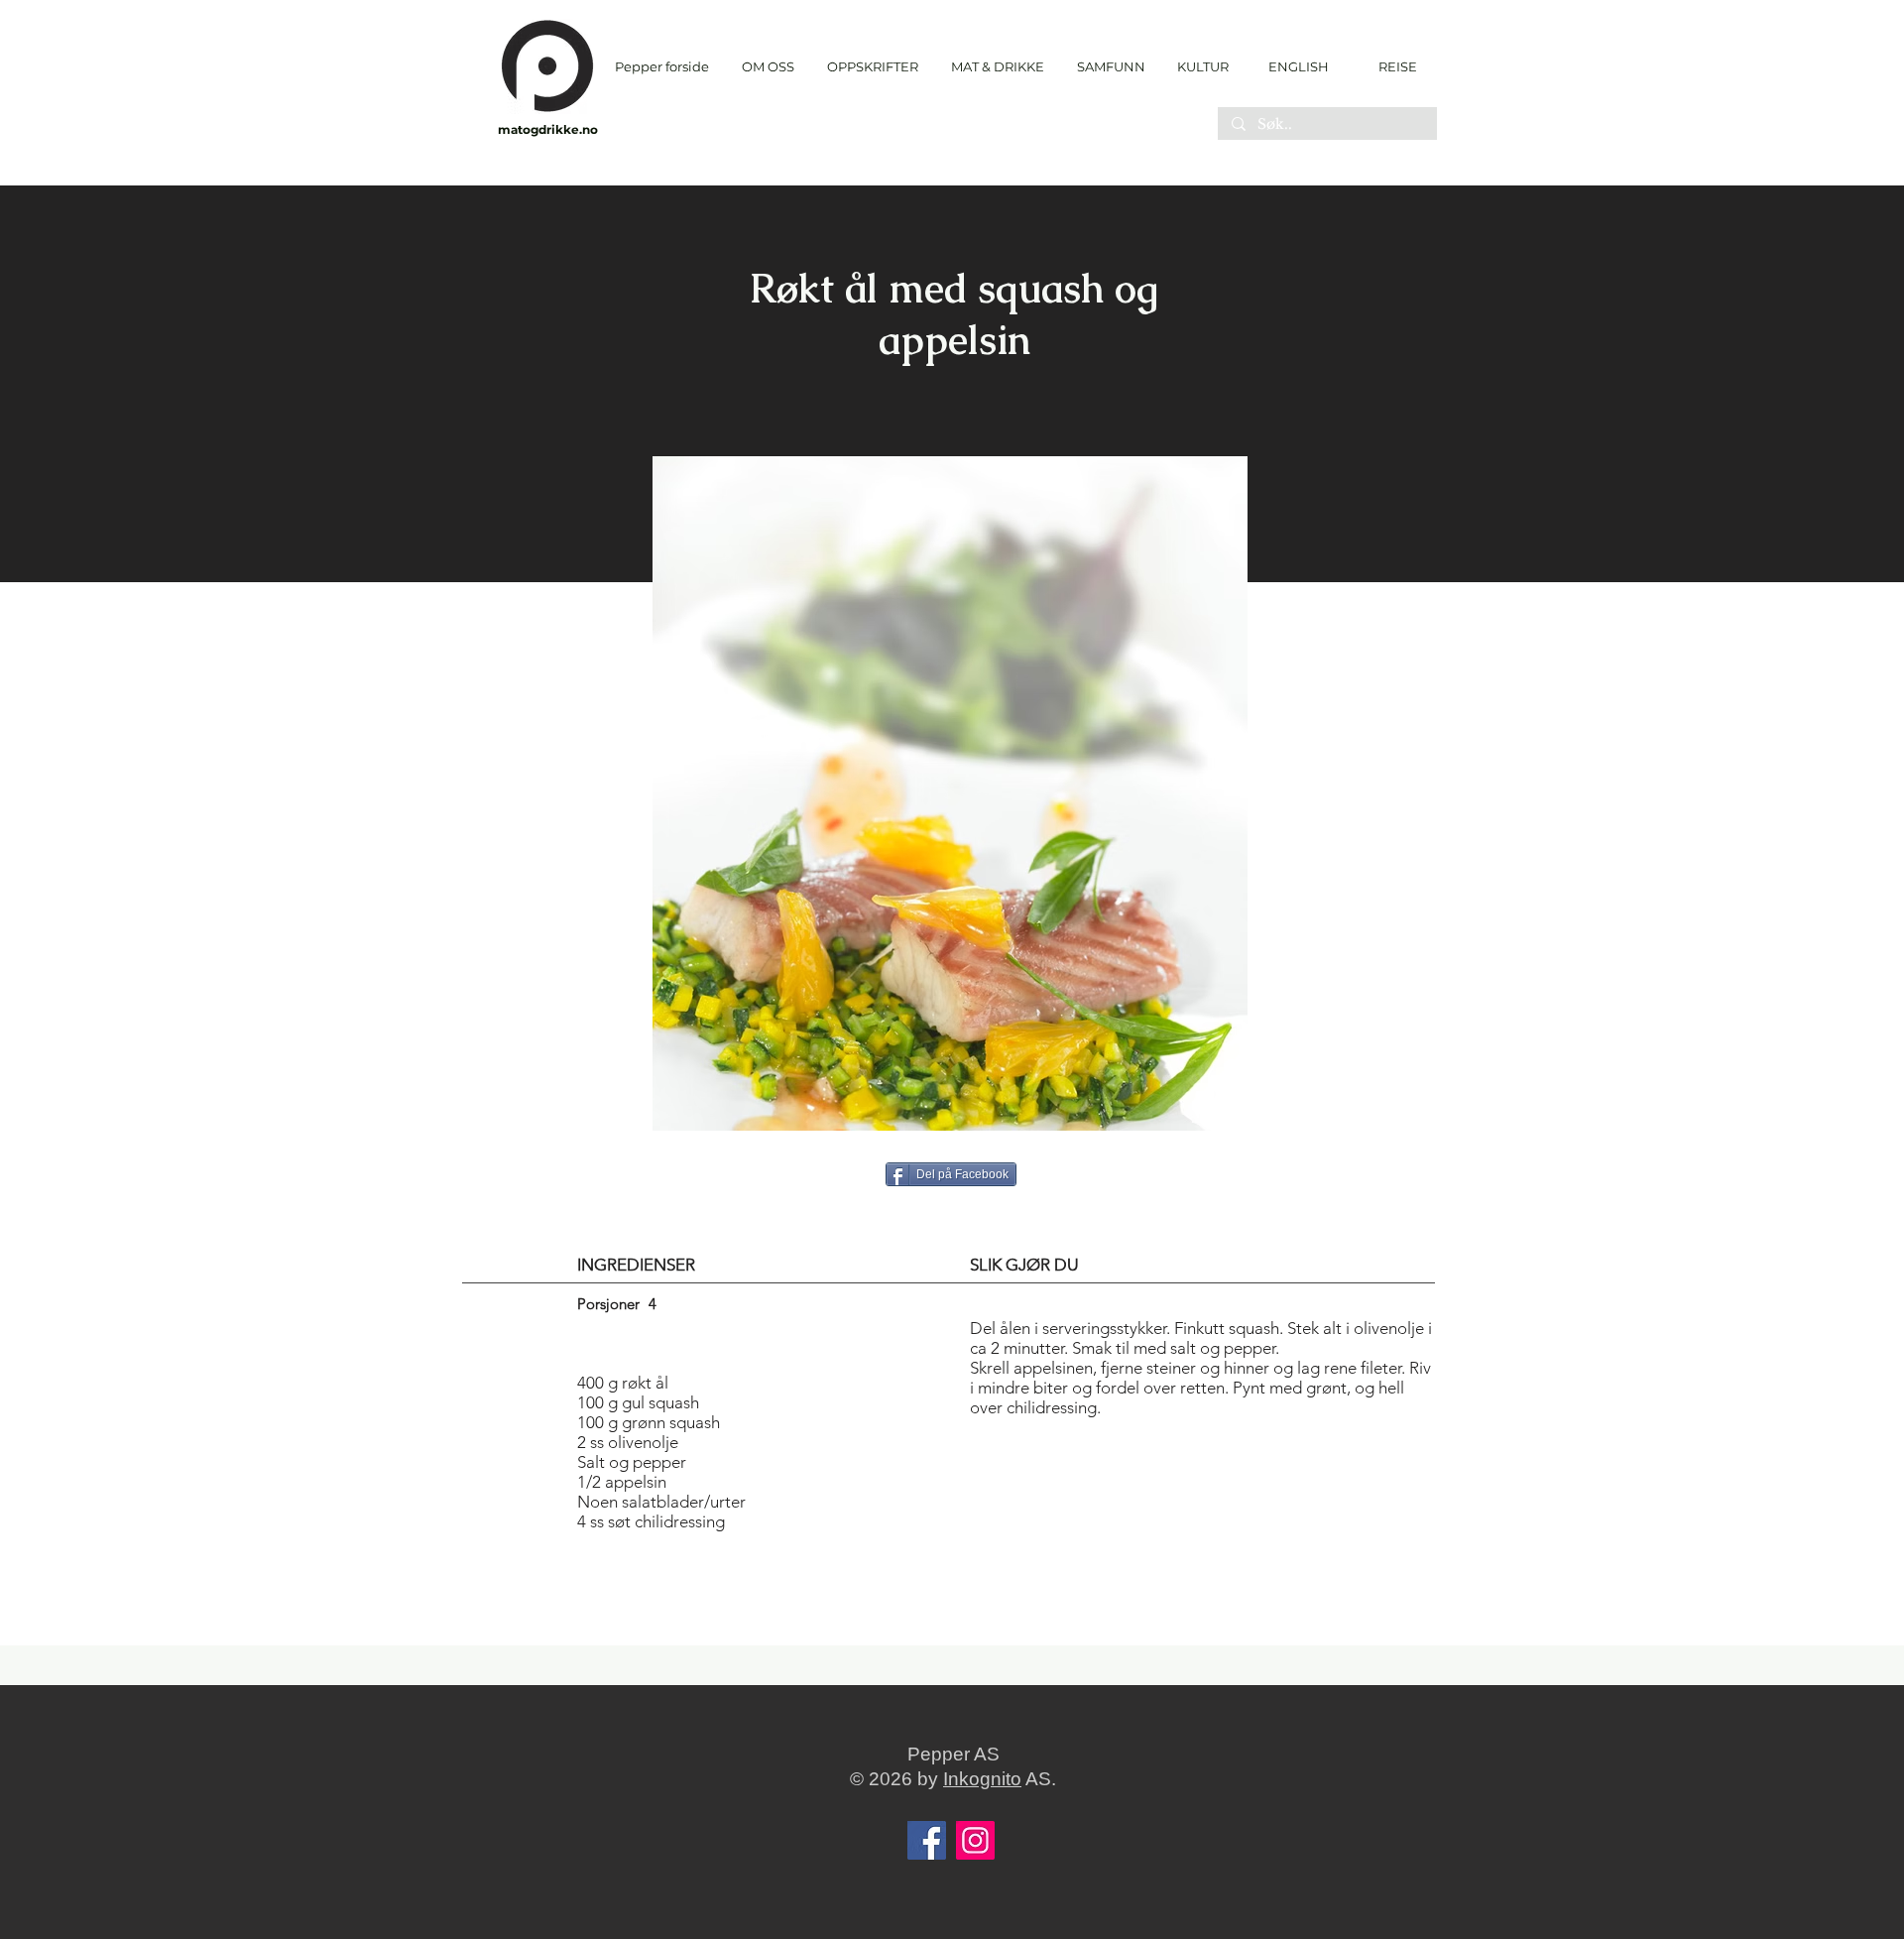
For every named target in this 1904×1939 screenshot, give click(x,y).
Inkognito (982, 1779)
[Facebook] (927, 1840)
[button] (872, 67)
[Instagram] (975, 1840)
